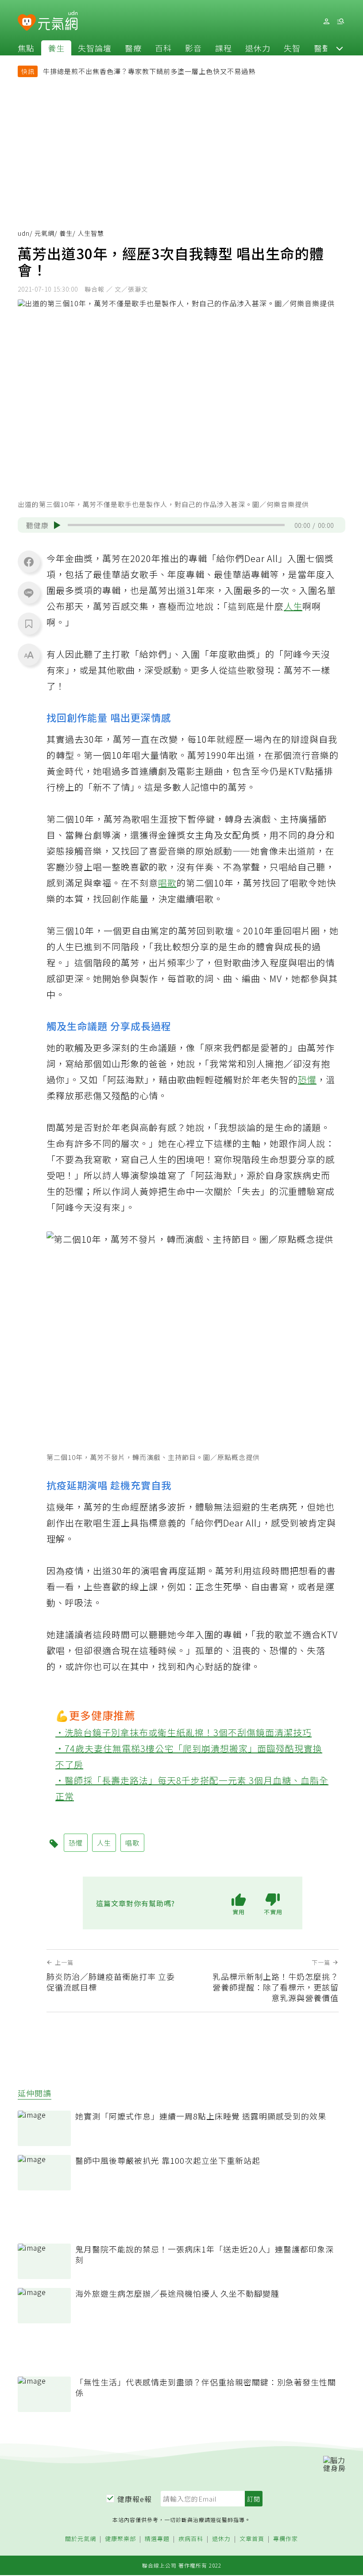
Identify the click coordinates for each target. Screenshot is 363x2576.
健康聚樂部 (120, 2539)
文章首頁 (252, 2539)
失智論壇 (95, 48)
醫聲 (322, 48)
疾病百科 (191, 2539)
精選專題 (157, 2539)
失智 (292, 48)
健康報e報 (135, 2499)
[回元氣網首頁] (58, 21)
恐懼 (307, 1079)
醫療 (133, 48)
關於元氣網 (81, 2539)
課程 (224, 48)
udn (24, 233)
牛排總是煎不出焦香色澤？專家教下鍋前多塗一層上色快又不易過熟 (149, 71)
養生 (56, 48)
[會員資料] (326, 21)
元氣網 (44, 233)
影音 (193, 48)
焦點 (26, 48)
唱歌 (167, 883)
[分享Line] (29, 593)
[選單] (340, 21)
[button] (340, 48)
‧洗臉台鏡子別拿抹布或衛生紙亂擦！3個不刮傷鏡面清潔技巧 (183, 1732)
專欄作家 (286, 2539)
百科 (163, 48)
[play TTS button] (57, 525)
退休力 (258, 48)
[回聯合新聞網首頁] (27, 23)
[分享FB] (29, 562)
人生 (293, 606)
